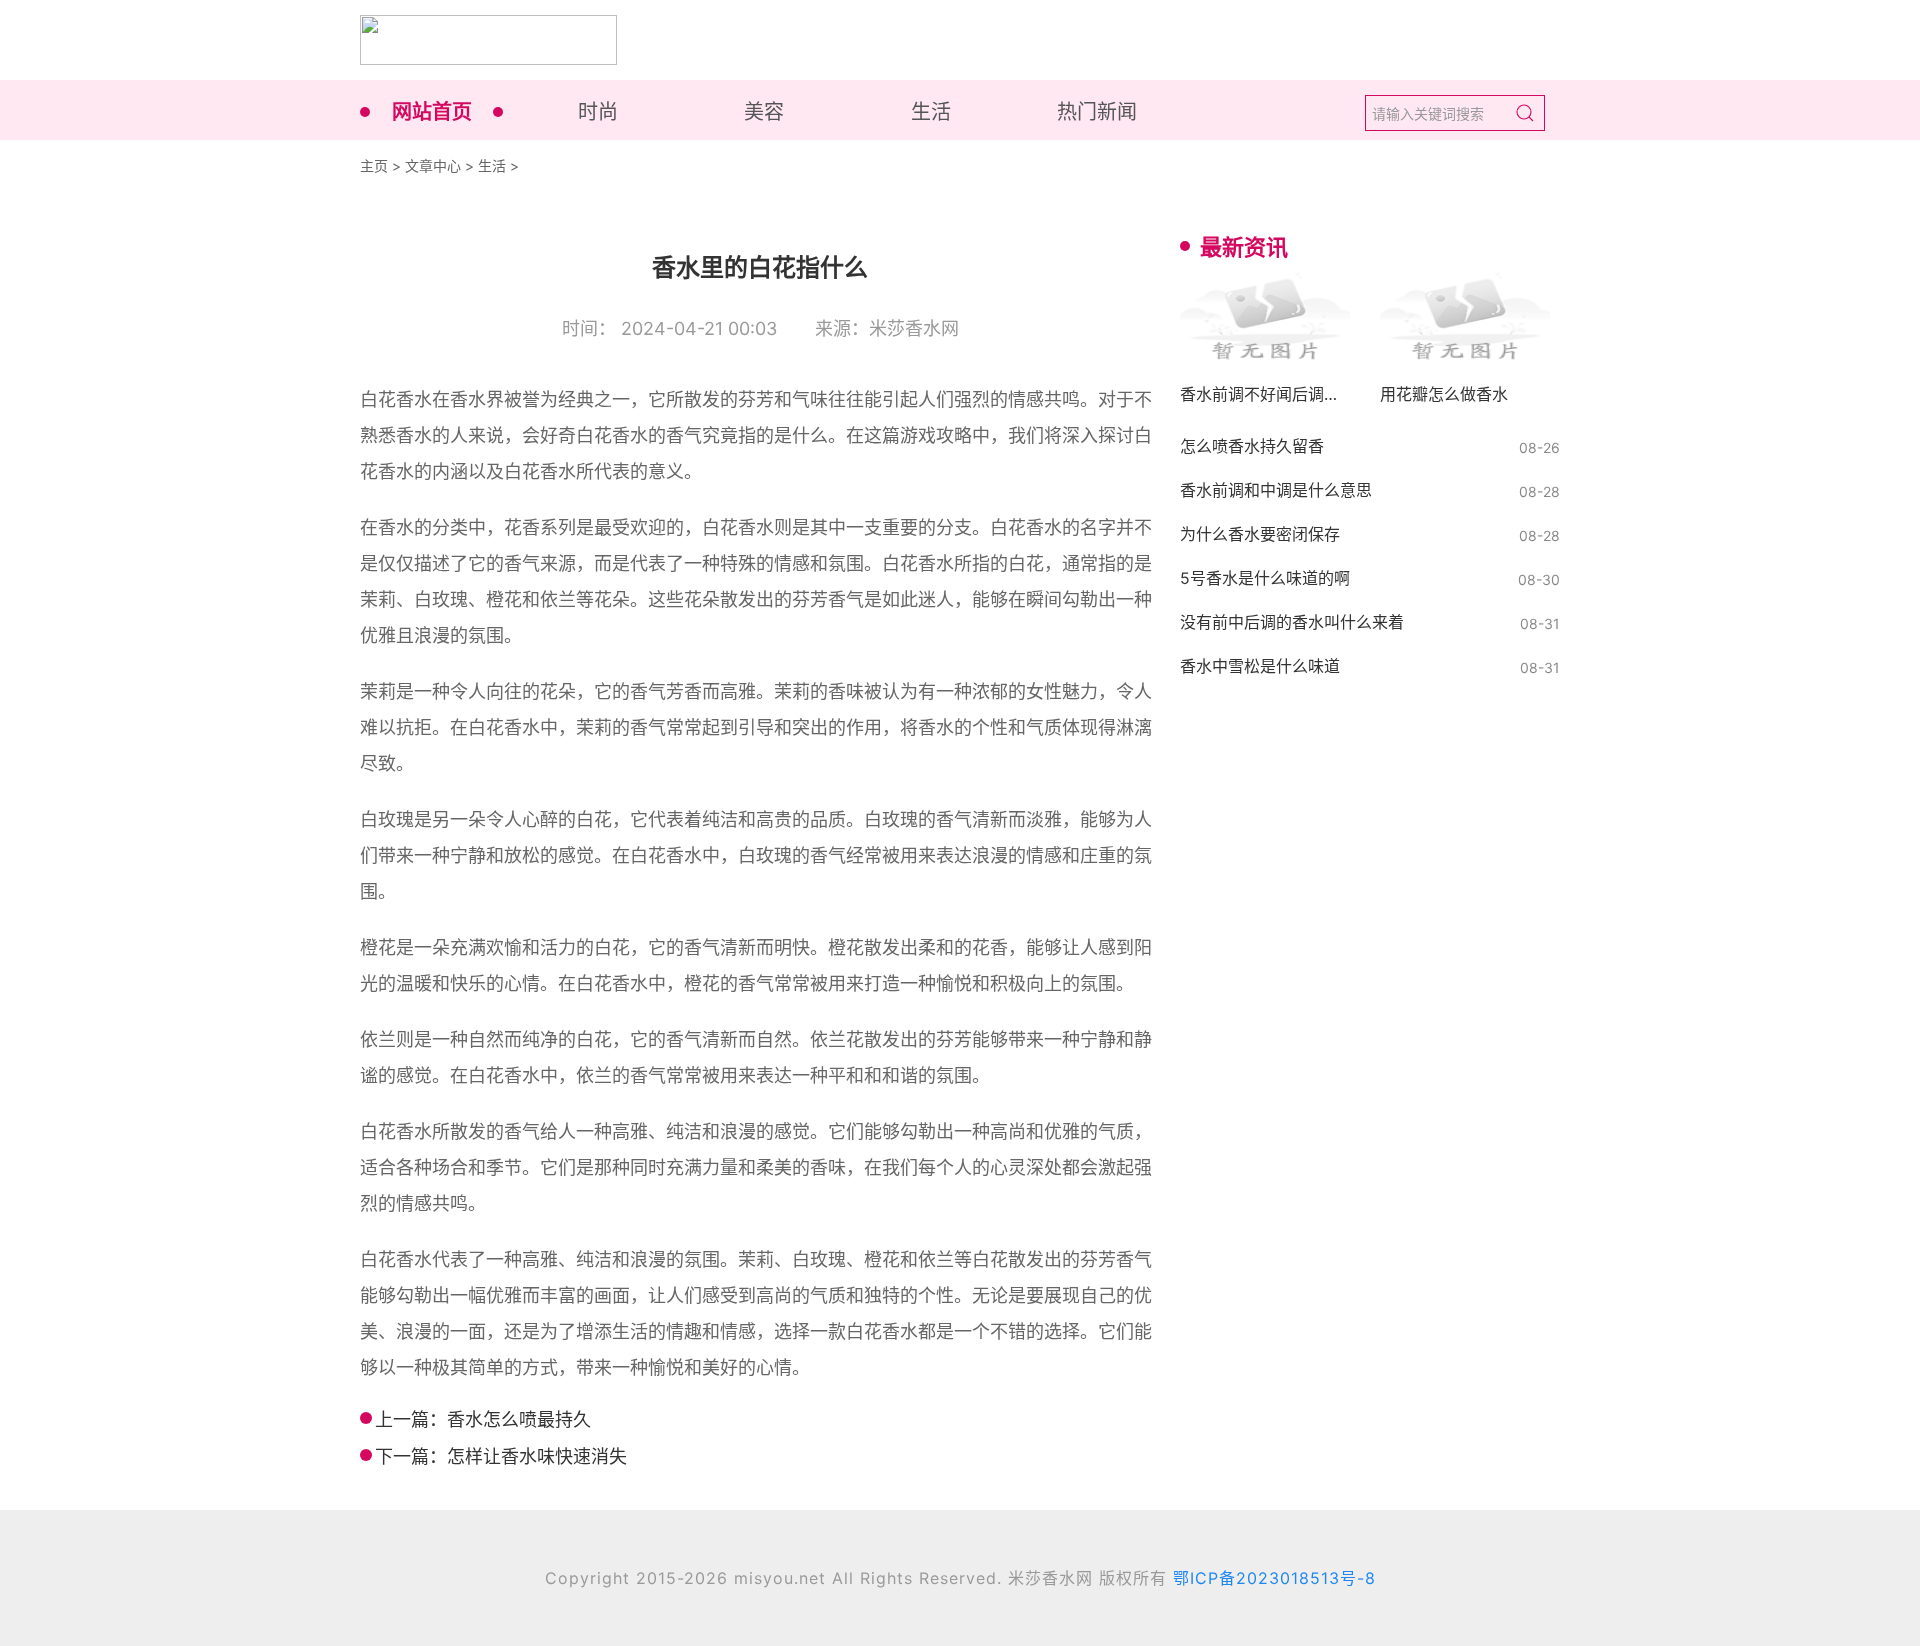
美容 (764, 112)
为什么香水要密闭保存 (1260, 534)
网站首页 (432, 112)
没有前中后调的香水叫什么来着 (1292, 622)
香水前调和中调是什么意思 (1276, 490)
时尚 (598, 112)
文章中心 (433, 165)
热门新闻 (1097, 112)
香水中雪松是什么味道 (1260, 666)
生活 (931, 112)
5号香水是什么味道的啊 (1265, 578)
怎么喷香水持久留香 (1252, 446)
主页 (374, 165)
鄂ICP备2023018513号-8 (1274, 1578)
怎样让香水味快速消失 (537, 1456)
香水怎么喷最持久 (519, 1419)
